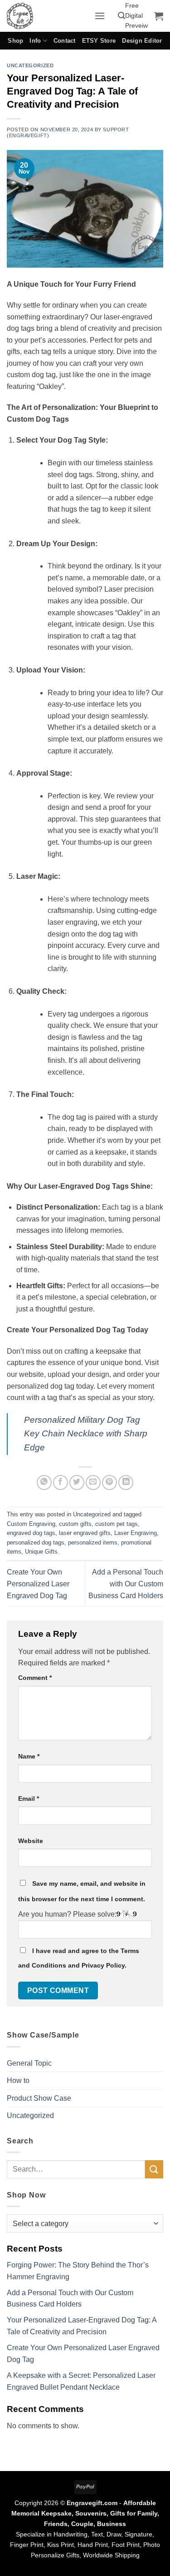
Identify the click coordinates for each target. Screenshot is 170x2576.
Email (29, 1799)
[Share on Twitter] (77, 1482)
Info (35, 41)
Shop (15, 41)
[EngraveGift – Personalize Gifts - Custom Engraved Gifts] (47, 16)
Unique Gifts (41, 1552)
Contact (65, 41)
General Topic (29, 2063)
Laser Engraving (136, 1533)
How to (18, 2080)
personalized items (93, 1542)
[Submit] (154, 2169)
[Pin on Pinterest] (109, 1482)
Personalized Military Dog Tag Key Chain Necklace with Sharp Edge (86, 1434)
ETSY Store (99, 41)
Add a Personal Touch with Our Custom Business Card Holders (126, 1584)
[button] (100, 16)
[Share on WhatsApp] (44, 1482)
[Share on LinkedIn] (126, 1482)
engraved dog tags (31, 1533)
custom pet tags (117, 1524)
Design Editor (142, 41)
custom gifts (75, 1524)
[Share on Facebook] (61, 1482)
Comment (35, 1678)
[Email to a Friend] (93, 1482)
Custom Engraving (31, 1524)
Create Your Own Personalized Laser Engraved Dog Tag (38, 1584)
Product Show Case (39, 2098)
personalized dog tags (36, 1542)
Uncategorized (30, 65)
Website (31, 1841)
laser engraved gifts (85, 1533)
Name (29, 1756)
